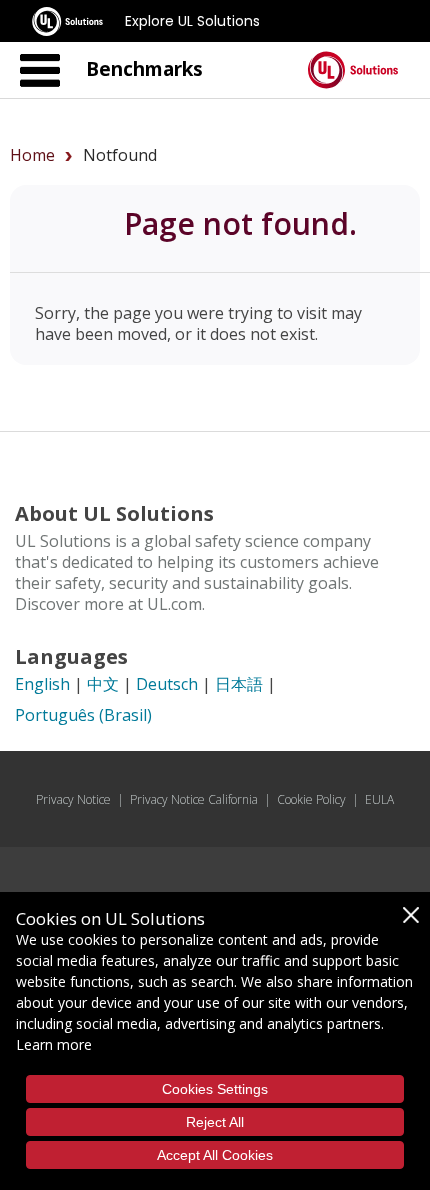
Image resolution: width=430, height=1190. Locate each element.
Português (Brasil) (83, 715)
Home (32, 155)
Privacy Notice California (194, 799)
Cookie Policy (311, 799)
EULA (379, 799)
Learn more (54, 1044)
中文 (103, 684)
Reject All (215, 1122)
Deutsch (167, 684)
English (42, 684)
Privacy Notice (73, 799)
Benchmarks (144, 68)
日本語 (239, 684)
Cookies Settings (215, 1089)
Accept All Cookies (215, 1155)
